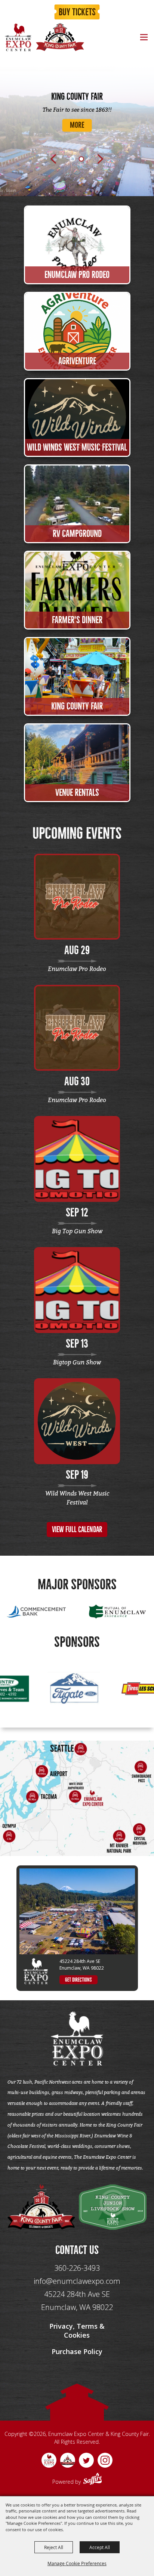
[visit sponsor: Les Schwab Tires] (61, 1690)
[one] (41, 2207)
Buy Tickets (77, 12)
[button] (53, 159)
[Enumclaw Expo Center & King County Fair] (18, 37)
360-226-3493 (77, 2268)
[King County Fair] (60, 37)
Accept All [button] (100, 2547)
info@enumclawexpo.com (77, 2281)
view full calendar (77, 1530)
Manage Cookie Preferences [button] (77, 2563)
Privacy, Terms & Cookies (77, 2331)
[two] (113, 2207)
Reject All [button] (54, 2547)
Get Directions (78, 1980)
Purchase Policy (77, 2351)
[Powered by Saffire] (93, 2480)
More (77, 126)
